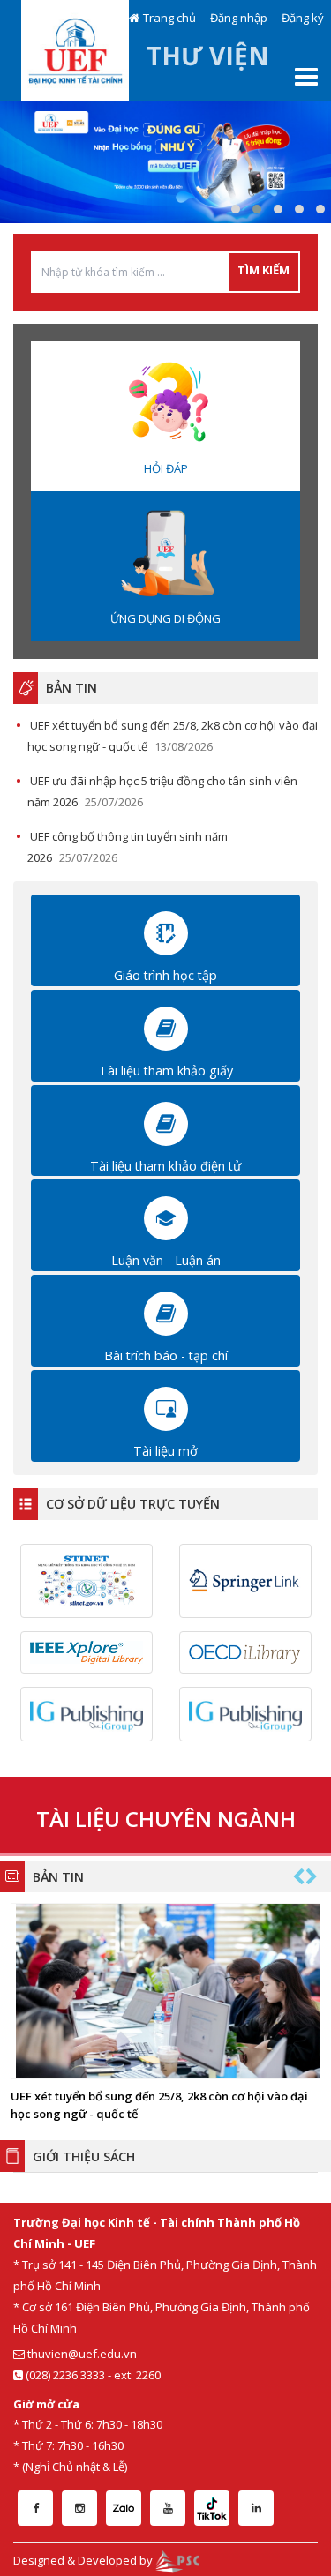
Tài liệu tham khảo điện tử (165, 1166)
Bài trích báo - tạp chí (166, 1355)
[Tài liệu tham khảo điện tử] (166, 1122)
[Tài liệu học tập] (166, 932)
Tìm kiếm (263, 270)
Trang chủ (169, 18)
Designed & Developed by (84, 2560)
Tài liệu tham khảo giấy (166, 1071)
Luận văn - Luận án (166, 1260)
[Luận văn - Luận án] (166, 1217)
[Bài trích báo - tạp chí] (166, 1313)
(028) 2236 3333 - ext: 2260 (92, 2375)
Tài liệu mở (165, 1451)
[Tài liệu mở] (166, 1407)
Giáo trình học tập (165, 975)
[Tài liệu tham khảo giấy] (166, 1028)
